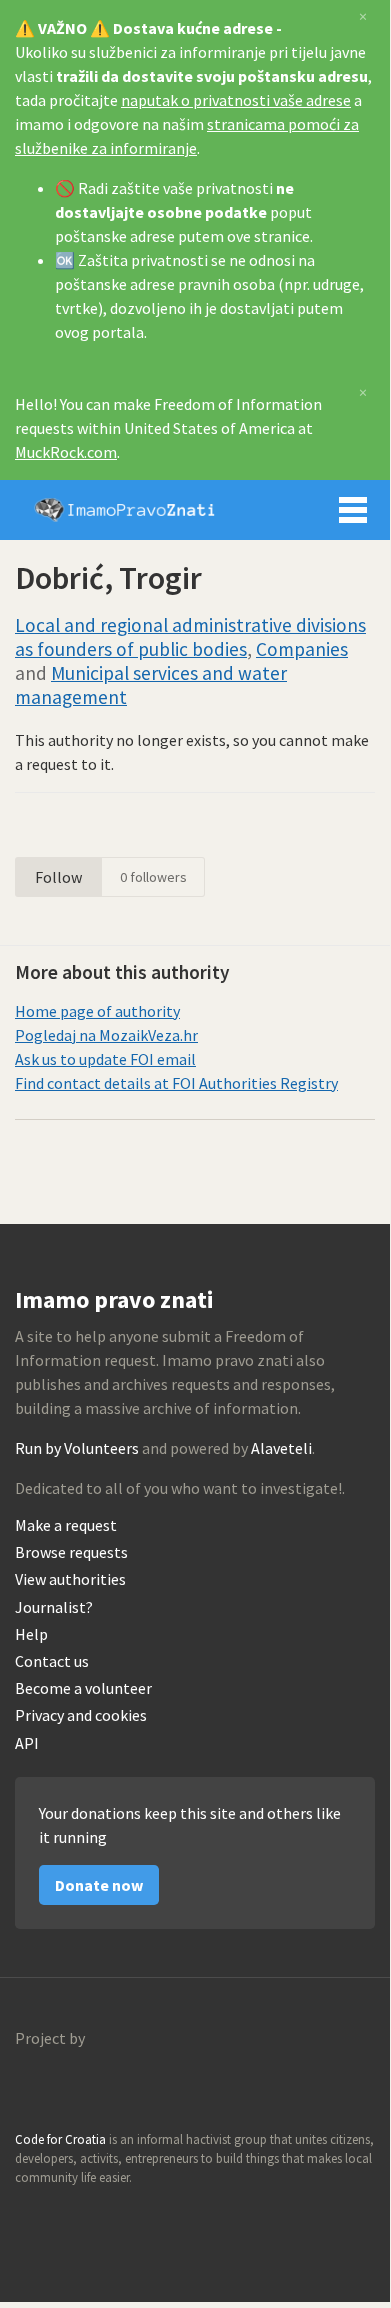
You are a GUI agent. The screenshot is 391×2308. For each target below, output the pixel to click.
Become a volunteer (83, 1688)
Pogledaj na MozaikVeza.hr (106, 1035)
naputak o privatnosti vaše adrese (236, 100)
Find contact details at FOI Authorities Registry (176, 1083)
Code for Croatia (55, 2086)
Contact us (52, 1661)
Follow (58, 877)
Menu (353, 510)
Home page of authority (97, 1011)
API (27, 1743)
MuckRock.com (66, 452)
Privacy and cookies (81, 1715)
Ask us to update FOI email (105, 1059)
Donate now (99, 1885)
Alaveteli (281, 1448)
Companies (302, 649)
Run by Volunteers (77, 1448)
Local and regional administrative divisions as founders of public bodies (190, 637)
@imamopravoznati (74, 2216)
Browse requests (71, 1552)
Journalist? (54, 1607)
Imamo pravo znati (125, 510)
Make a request (66, 1525)
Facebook (117, 2216)
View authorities (70, 1579)
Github (31, 2216)
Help (31, 1634)
